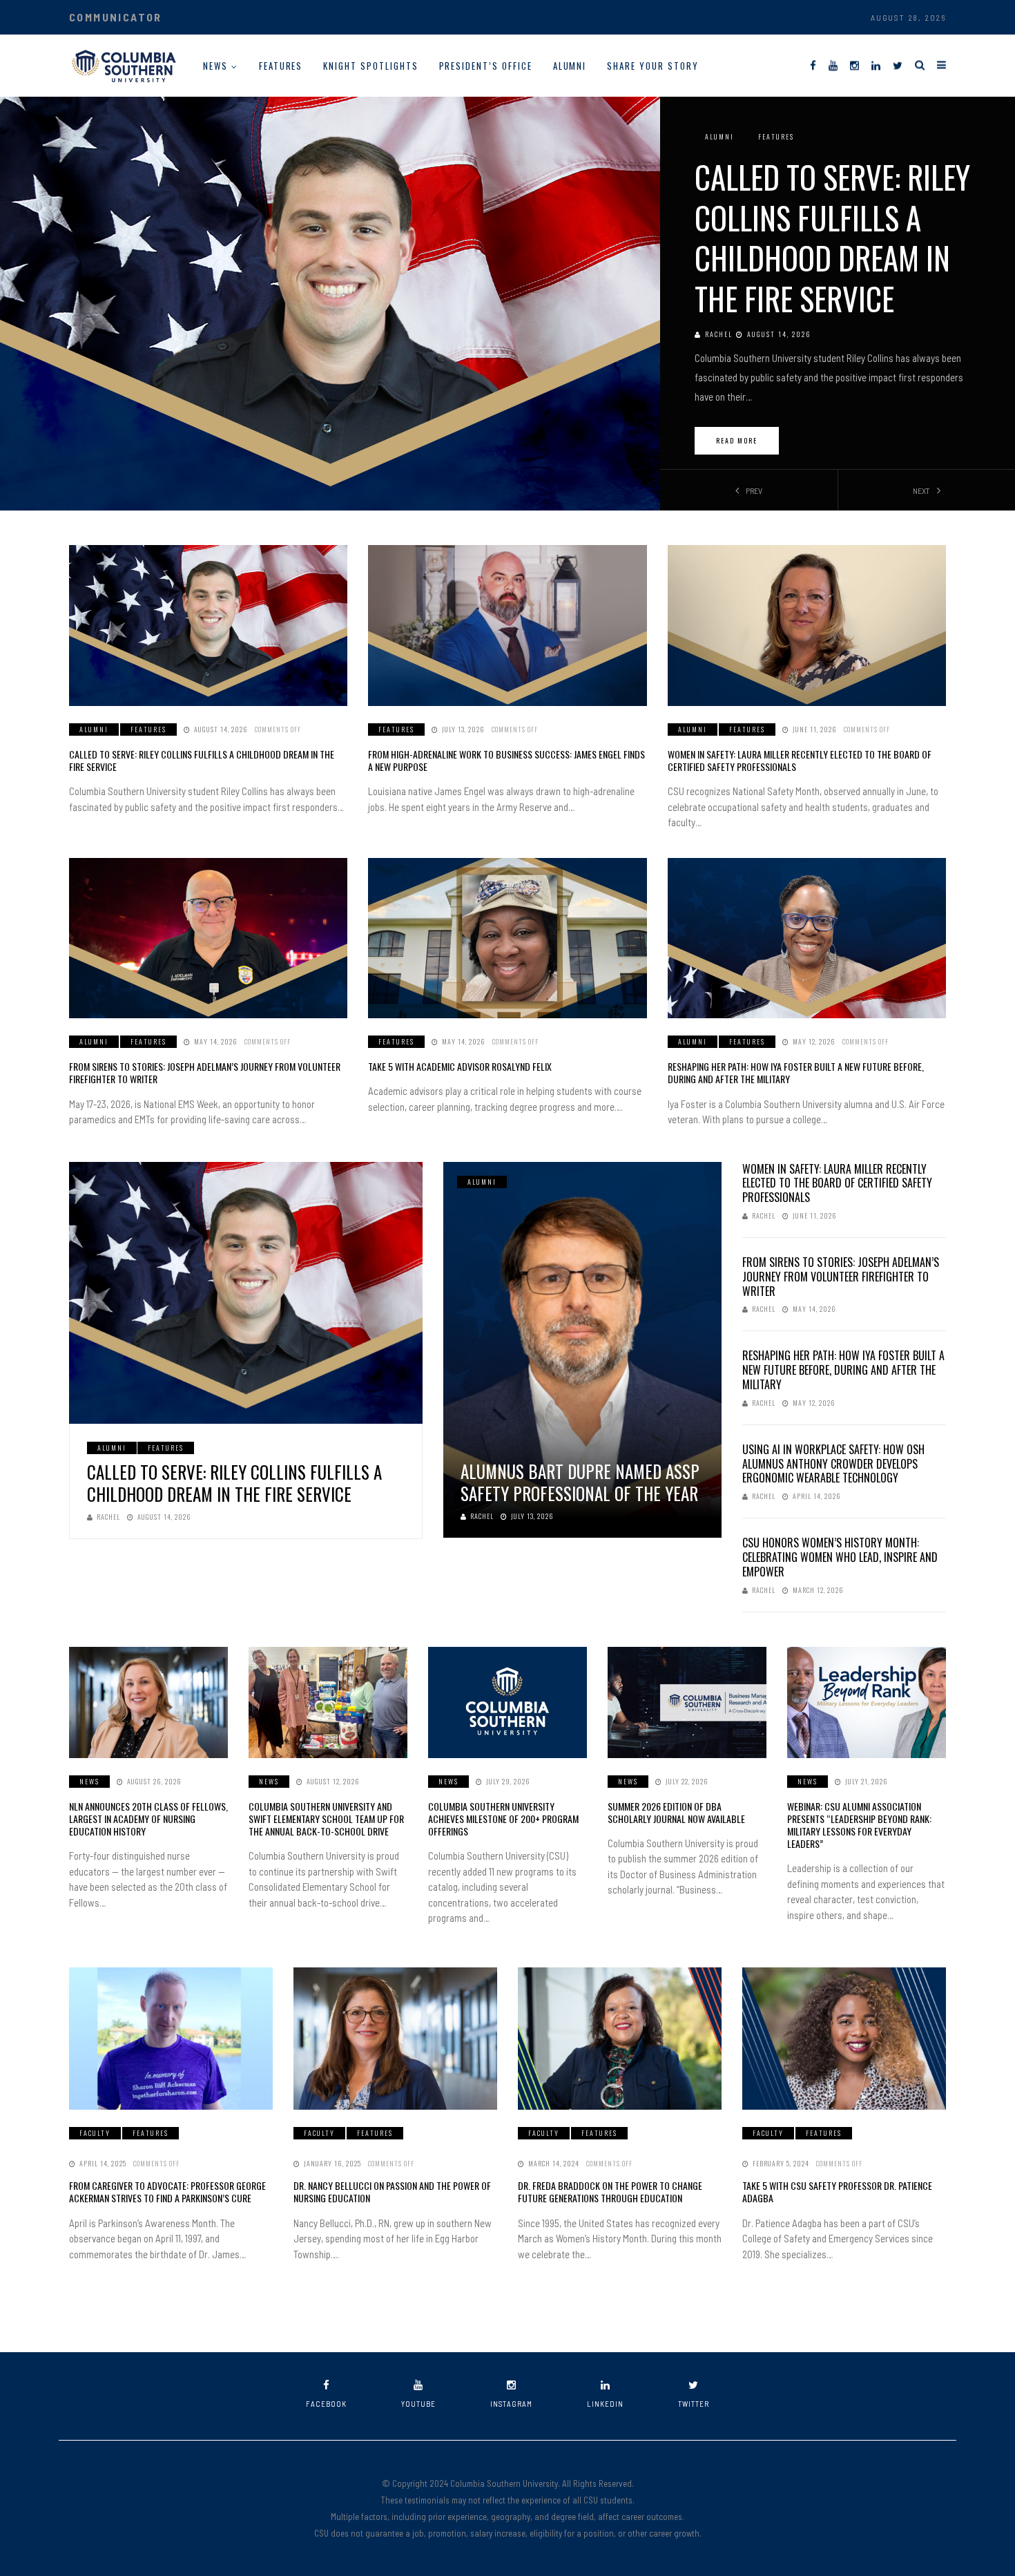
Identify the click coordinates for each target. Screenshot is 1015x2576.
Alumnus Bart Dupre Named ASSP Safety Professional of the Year (580, 1482)
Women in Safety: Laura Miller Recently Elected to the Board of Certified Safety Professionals (800, 760)
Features (281, 66)
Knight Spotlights (370, 66)
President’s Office (486, 66)
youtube (418, 2404)
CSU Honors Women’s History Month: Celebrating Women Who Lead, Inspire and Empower (840, 1557)
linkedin (605, 2404)
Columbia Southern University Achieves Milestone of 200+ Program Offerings (503, 1819)
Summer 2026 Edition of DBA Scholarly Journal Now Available (676, 1812)
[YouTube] (833, 65)
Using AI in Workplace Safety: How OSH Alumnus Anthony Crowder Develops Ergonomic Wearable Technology (833, 1464)
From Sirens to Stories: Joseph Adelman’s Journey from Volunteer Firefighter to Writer (205, 1072)
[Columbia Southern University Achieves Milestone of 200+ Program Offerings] (507, 1702)
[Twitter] (898, 65)
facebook (326, 2404)
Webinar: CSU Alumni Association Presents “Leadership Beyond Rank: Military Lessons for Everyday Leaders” (859, 1825)
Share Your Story (652, 66)
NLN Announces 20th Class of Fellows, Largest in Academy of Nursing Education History (148, 1819)
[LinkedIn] (876, 65)
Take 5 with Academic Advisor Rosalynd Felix (460, 1066)
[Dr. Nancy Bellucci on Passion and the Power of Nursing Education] (395, 2039)
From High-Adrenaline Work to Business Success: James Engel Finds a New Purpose (506, 760)
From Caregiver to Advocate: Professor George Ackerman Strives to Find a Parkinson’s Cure (167, 2192)
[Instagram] (854, 65)
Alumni (570, 66)
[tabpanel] (507, 303)
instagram (511, 2404)
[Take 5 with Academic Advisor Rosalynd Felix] (507, 938)
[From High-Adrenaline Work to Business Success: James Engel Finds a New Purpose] (507, 626)
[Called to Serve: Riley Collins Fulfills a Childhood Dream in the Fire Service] (208, 626)
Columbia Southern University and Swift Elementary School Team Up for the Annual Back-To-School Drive (326, 1819)
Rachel (719, 334)
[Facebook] (813, 65)
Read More (737, 440)
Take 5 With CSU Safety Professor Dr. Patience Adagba (837, 2192)
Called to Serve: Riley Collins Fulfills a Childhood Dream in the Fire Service (832, 237)
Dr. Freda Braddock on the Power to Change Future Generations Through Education (610, 2192)
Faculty (95, 2133)
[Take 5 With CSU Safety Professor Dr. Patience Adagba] (844, 2039)
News (215, 66)
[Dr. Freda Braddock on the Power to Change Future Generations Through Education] (620, 2039)
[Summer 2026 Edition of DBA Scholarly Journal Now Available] (687, 1702)
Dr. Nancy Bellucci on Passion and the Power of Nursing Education (392, 2192)
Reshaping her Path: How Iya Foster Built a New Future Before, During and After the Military (796, 1072)
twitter (694, 2404)
